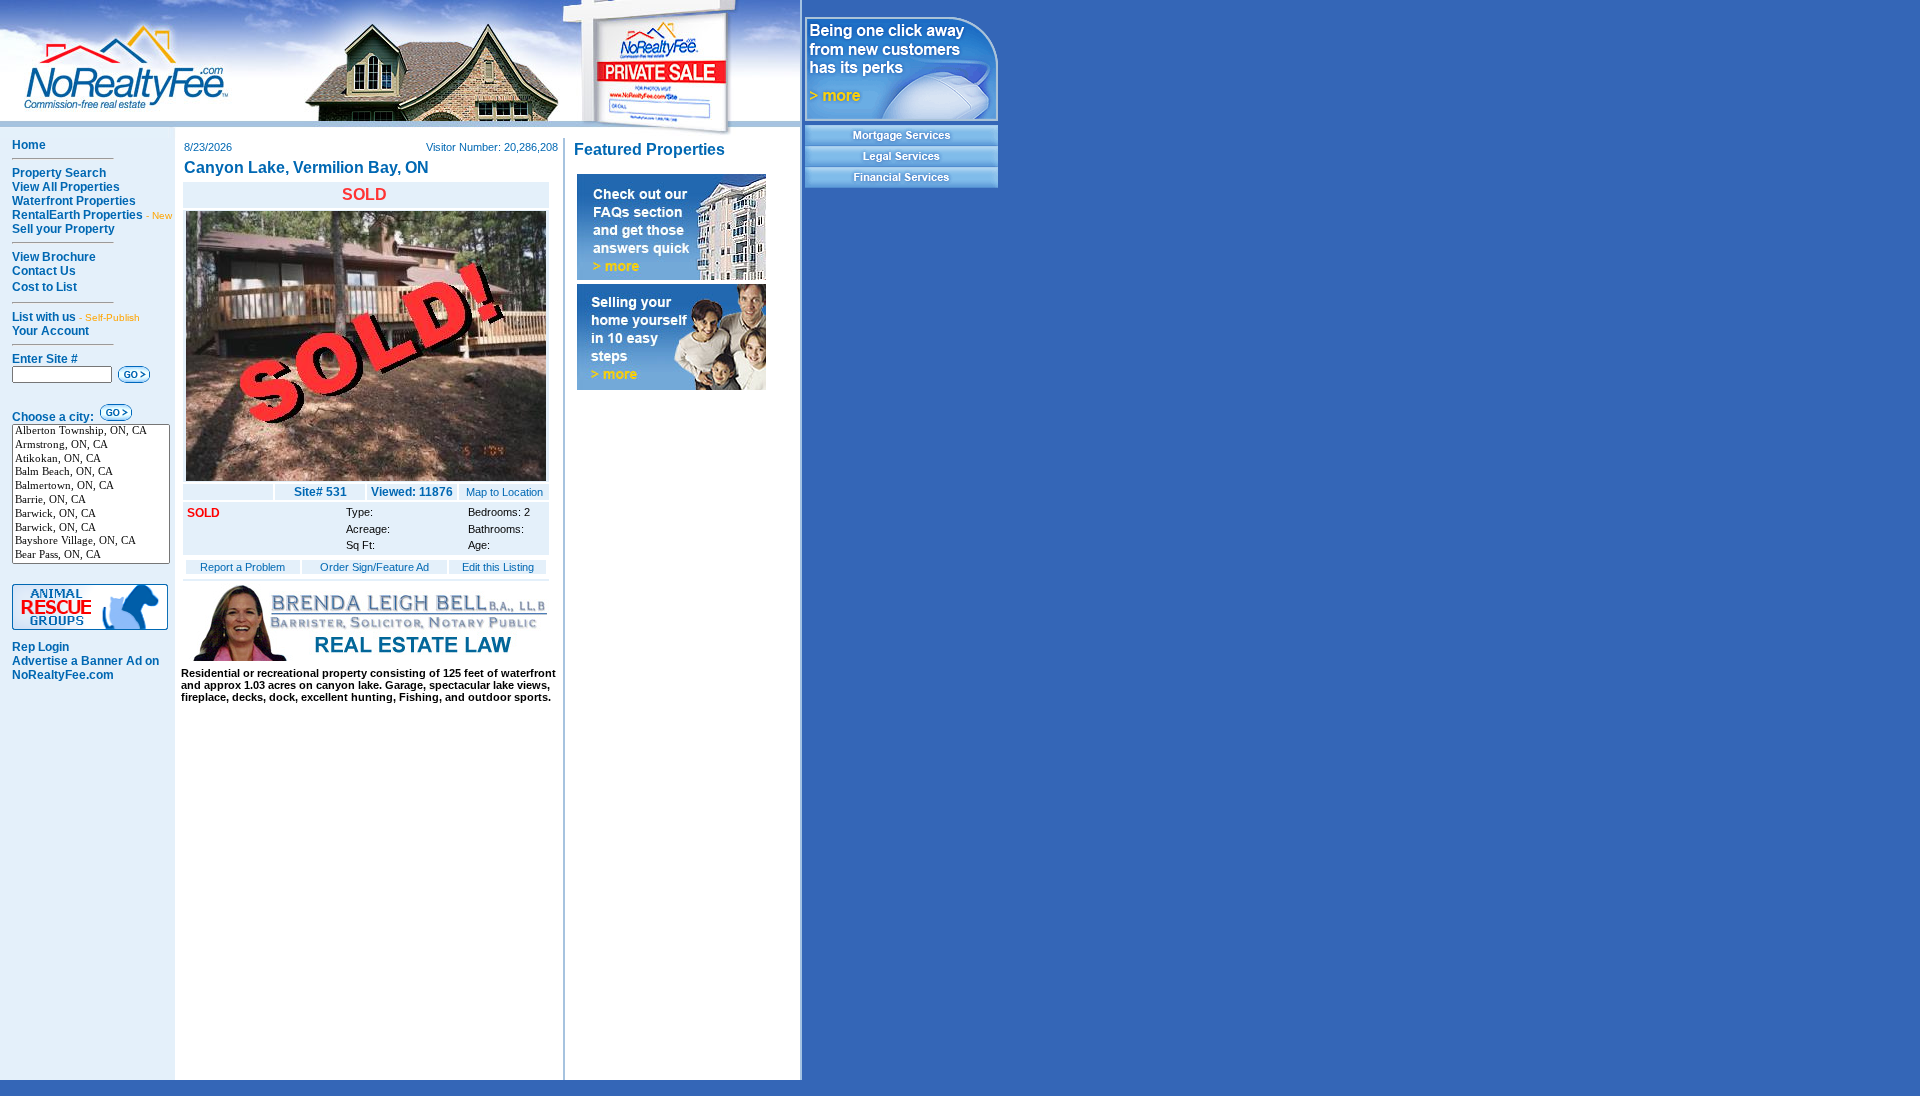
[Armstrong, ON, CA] (91, 446)
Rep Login (40, 647)
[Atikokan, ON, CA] (91, 460)
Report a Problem (242, 567)
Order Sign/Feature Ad (374, 567)
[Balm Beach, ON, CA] (91, 473)
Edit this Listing (498, 567)
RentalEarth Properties (92, 215)
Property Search (59, 173)
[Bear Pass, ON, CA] (91, 556)
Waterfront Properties (74, 201)
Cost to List (44, 287)
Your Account (50, 331)
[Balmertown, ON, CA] (91, 487)
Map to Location (504, 492)
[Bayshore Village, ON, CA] (91, 542)
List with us (76, 317)
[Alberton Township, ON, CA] (91, 432)
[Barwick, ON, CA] (91, 515)
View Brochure (54, 257)
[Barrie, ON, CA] (91, 501)
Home (29, 145)
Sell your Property (63, 229)
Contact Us (44, 271)
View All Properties (66, 187)
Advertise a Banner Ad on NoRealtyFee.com (85, 668)
